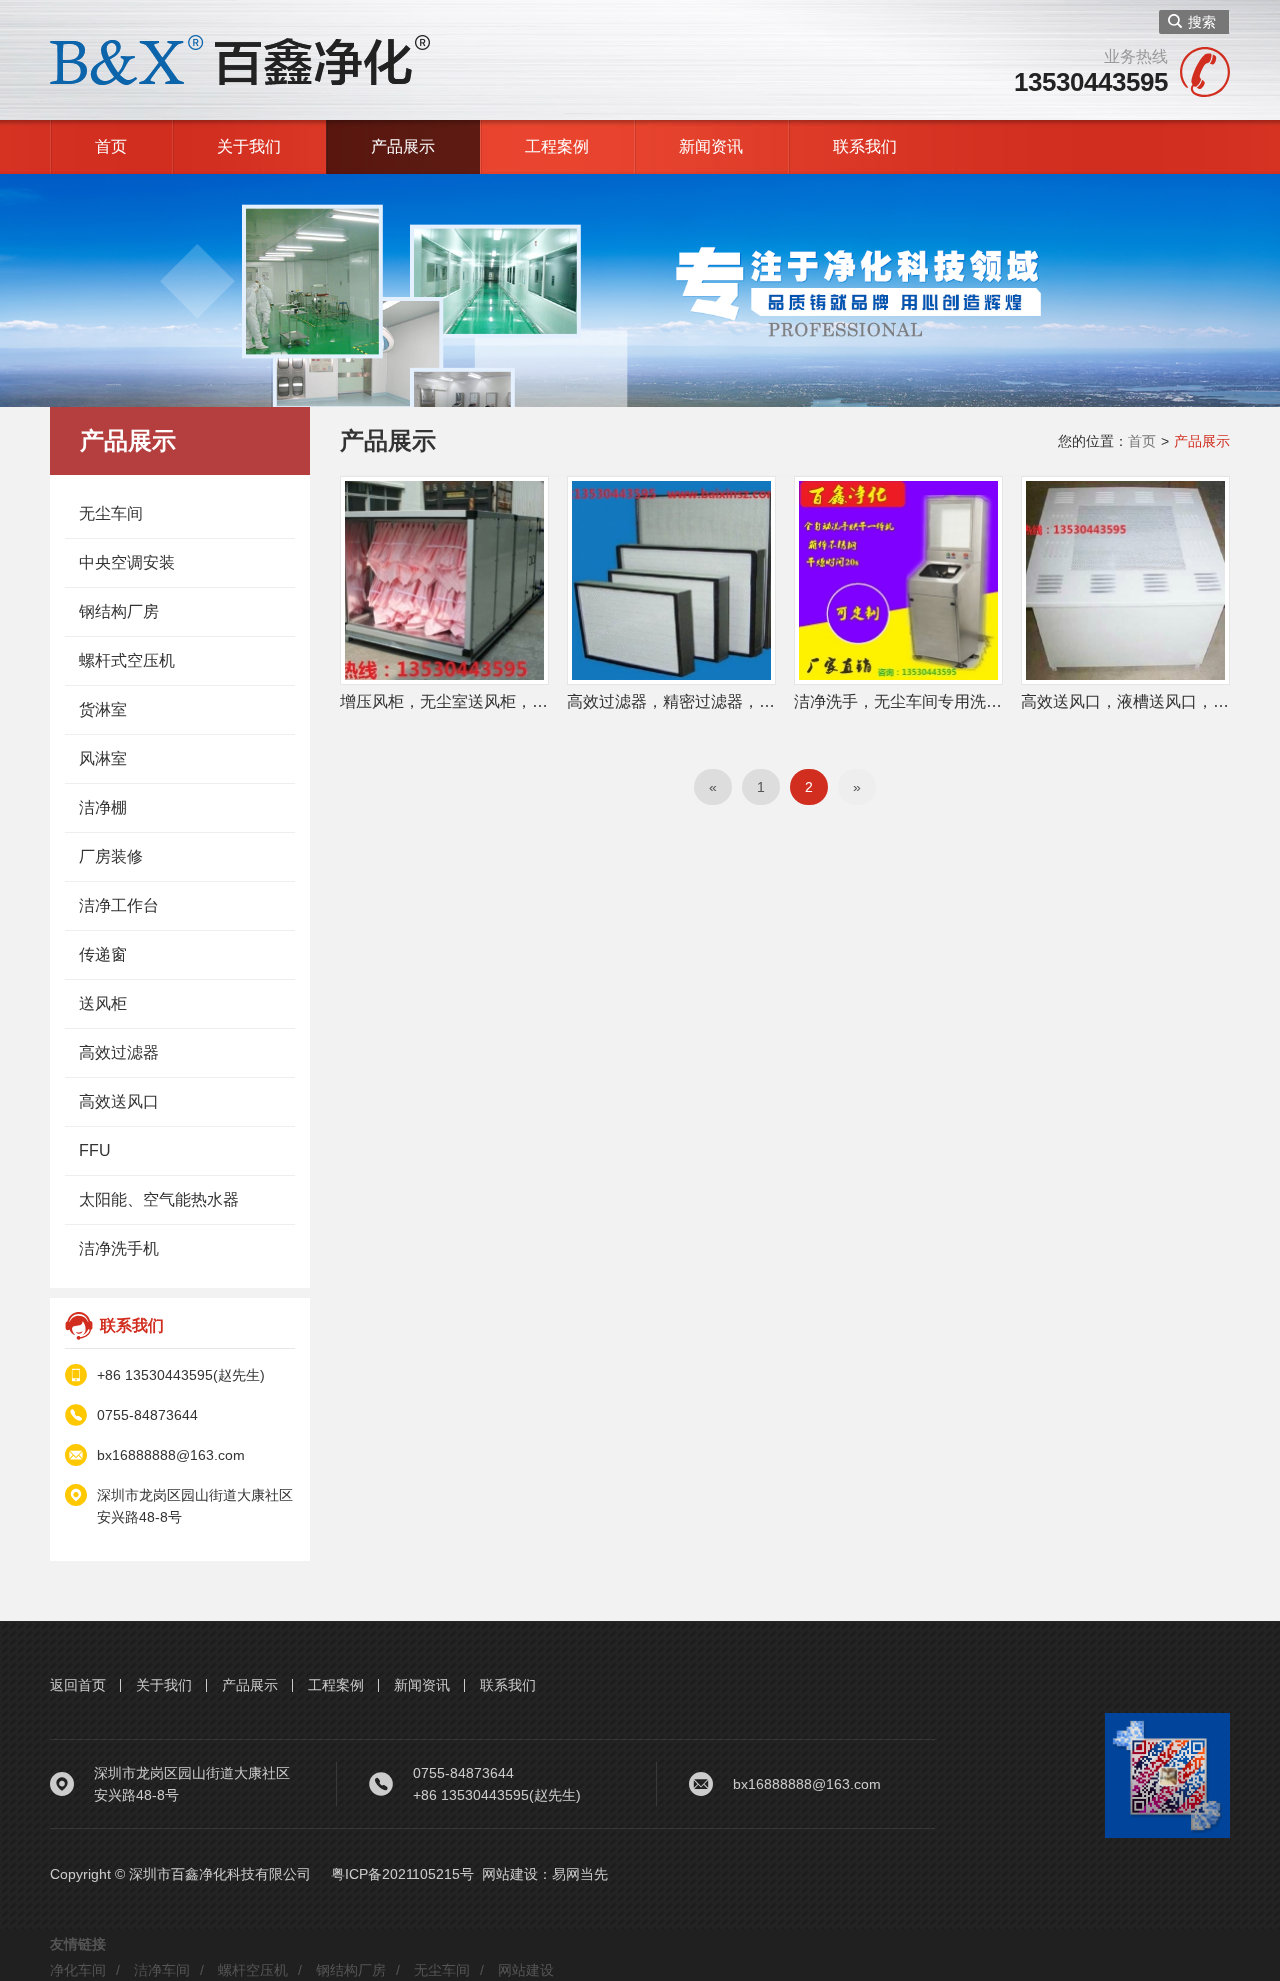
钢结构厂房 (119, 611)
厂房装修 (111, 856)
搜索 (1202, 22)
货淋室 (103, 709)
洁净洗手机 (119, 1248)
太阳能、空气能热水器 (159, 1199)
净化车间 (78, 1970)
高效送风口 (119, 1101)
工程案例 (557, 146)
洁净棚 (103, 807)
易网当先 (580, 1874)
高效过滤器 (119, 1052)
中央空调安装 (127, 562)
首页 (111, 146)
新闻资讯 (711, 146)
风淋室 (103, 758)
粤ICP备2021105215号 (402, 1874)
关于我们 (249, 146)
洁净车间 (162, 1970)
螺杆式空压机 (127, 660)
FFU (95, 1150)
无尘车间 (111, 513)
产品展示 (403, 146)
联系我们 (865, 146)
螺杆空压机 (253, 1970)
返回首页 (78, 1685)
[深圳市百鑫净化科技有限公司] (240, 58)
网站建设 (510, 1874)
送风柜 (103, 1003)
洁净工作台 (119, 905)
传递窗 (103, 954)
